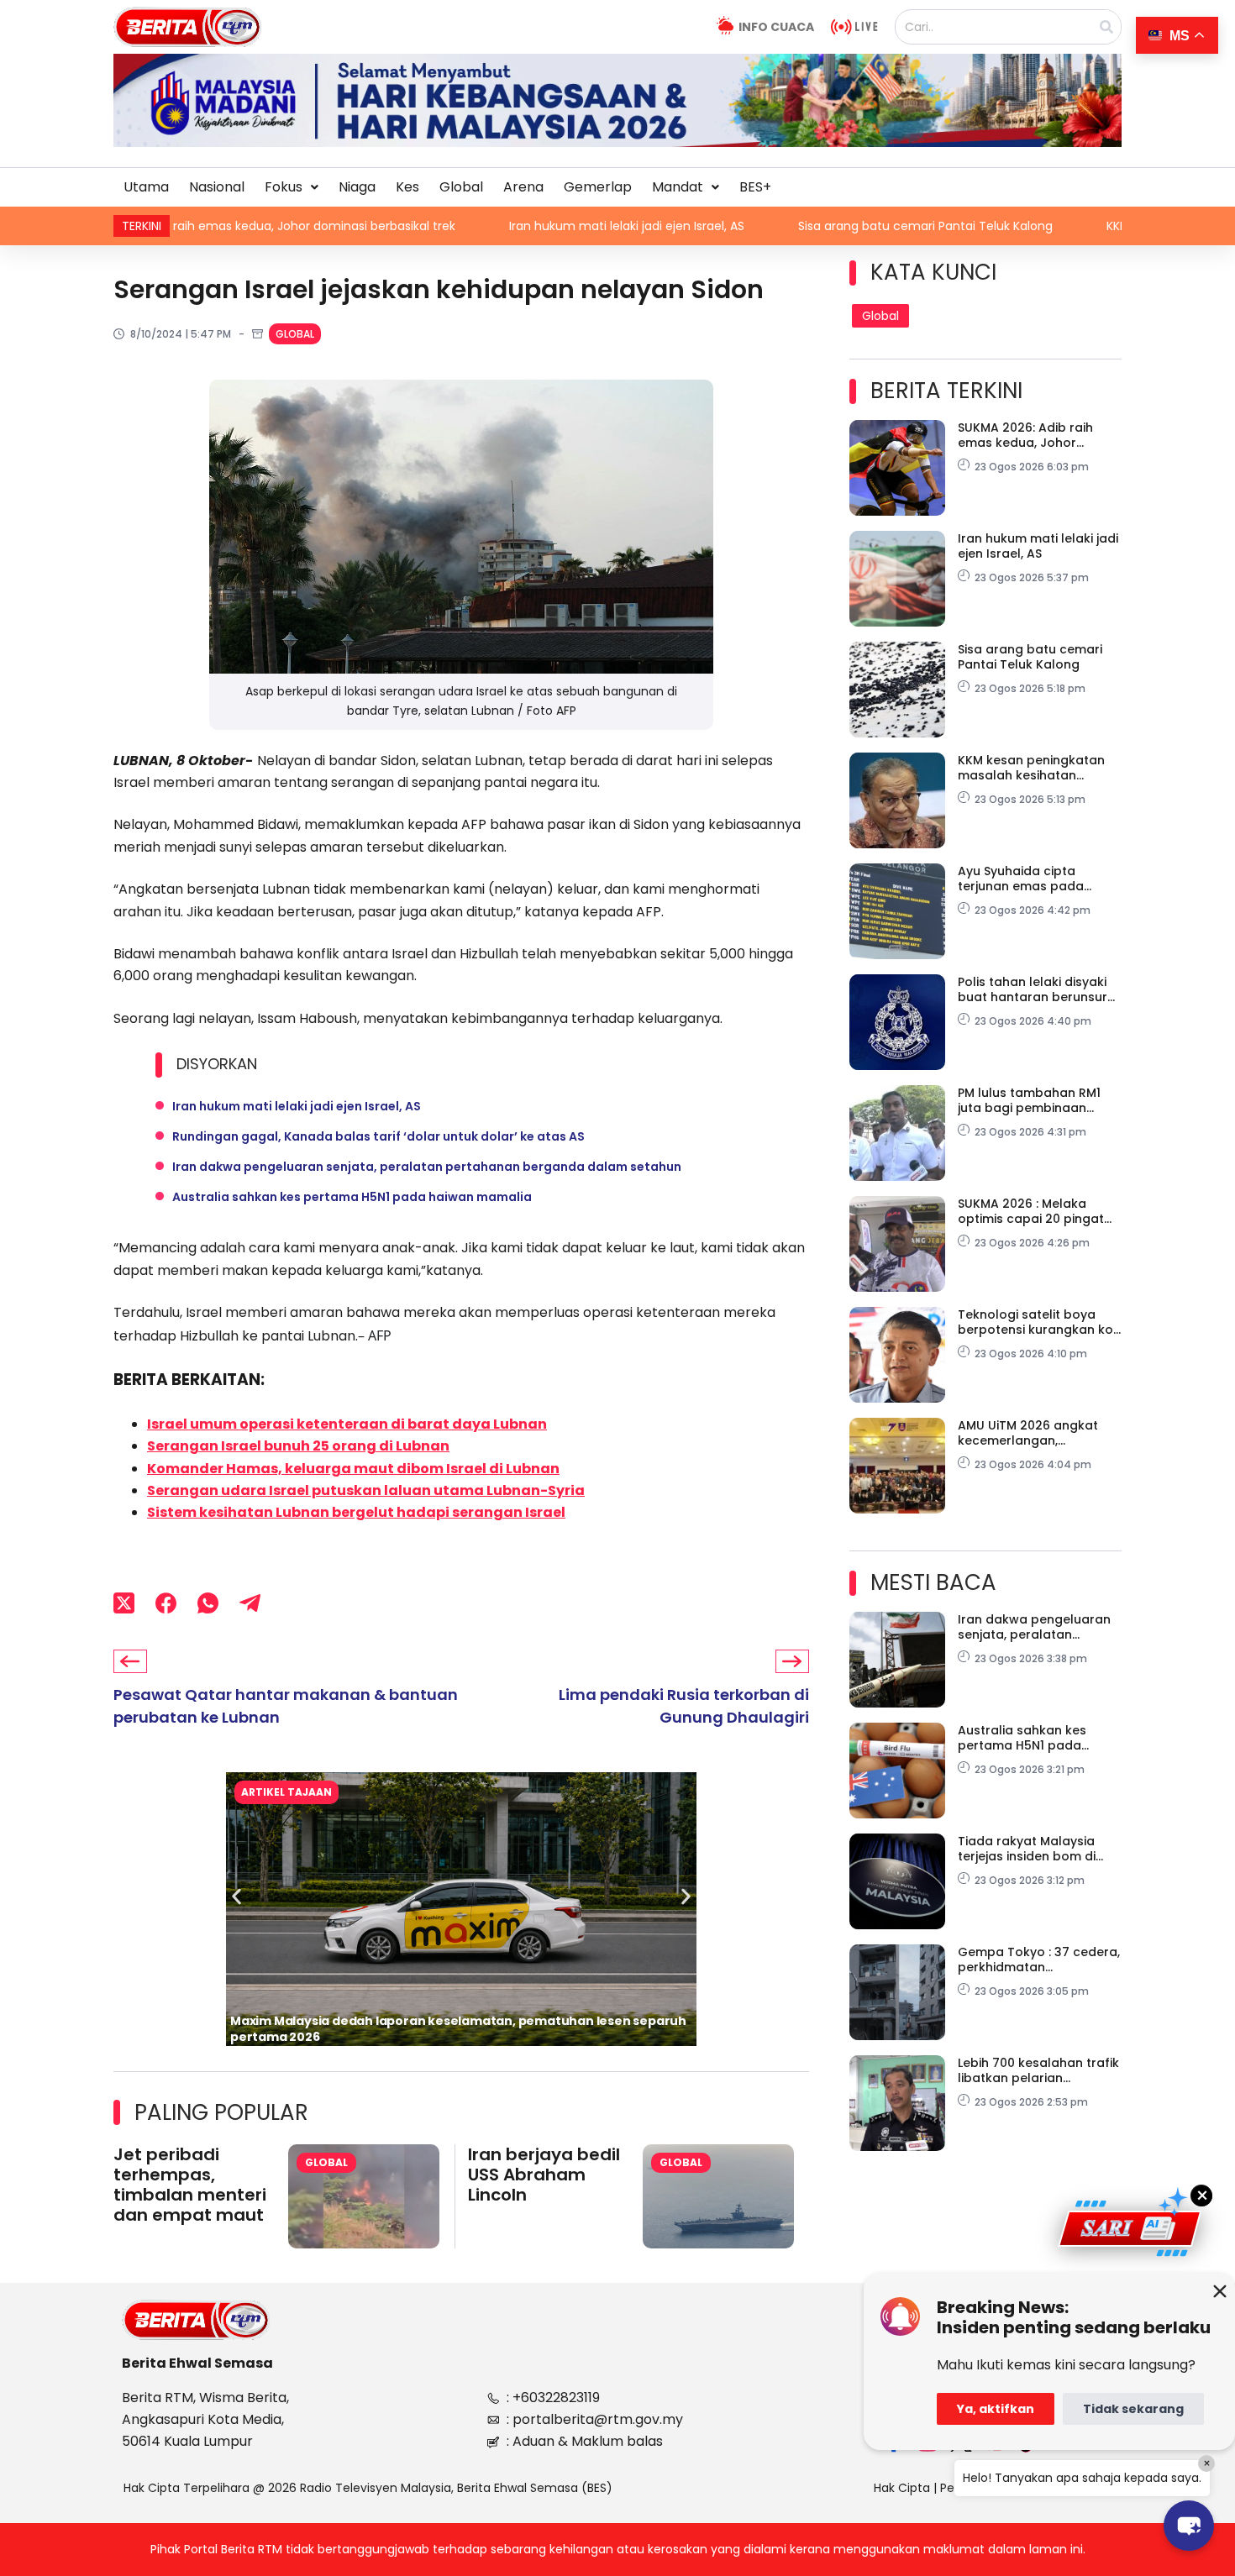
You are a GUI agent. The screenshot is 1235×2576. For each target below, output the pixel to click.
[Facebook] (166, 1603)
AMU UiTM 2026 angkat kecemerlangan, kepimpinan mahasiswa (1030, 1433)
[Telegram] (250, 1603)
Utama (146, 187)
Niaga (357, 187)
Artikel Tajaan (286, 1792)
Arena (523, 187)
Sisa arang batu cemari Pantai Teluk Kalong (796, 226)
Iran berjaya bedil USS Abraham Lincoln (544, 2175)
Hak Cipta (902, 2488)
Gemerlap (598, 187)
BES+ (755, 187)
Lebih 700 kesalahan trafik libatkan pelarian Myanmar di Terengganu (1038, 2070)
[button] (292, 187)
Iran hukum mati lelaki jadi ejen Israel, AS (497, 226)
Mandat (678, 187)
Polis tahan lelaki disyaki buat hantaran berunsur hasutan (1033, 989)
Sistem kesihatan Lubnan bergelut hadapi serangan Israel (356, 1512)
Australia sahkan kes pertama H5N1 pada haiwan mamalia (352, 1197)
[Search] (1106, 27)
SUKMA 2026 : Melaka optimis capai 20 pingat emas (1031, 1211)
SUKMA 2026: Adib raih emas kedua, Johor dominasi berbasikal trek (1034, 435)
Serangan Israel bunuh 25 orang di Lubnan (298, 1446)
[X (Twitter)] (124, 1603)
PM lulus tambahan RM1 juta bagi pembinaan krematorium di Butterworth (1029, 1100)
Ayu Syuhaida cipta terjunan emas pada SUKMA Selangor (1021, 879)
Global (461, 187)
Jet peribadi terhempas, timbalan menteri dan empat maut (190, 2185)
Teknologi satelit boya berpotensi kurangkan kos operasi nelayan (1039, 1322)
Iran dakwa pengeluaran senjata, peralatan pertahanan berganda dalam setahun (427, 1167)
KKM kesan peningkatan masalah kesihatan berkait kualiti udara (1031, 768)
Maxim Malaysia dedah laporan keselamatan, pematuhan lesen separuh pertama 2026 (458, 2029)
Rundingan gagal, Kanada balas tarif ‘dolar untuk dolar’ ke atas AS (378, 1136)
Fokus (284, 187)
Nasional (217, 187)
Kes (407, 187)
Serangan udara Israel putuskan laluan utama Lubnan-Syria (366, 1490)
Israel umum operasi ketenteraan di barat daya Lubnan (347, 1424)
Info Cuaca (776, 27)
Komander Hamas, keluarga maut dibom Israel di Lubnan (353, 1469)
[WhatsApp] (208, 1603)
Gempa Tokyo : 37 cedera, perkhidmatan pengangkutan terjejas (1039, 1960)
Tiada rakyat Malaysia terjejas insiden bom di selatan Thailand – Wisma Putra (1038, 1849)
